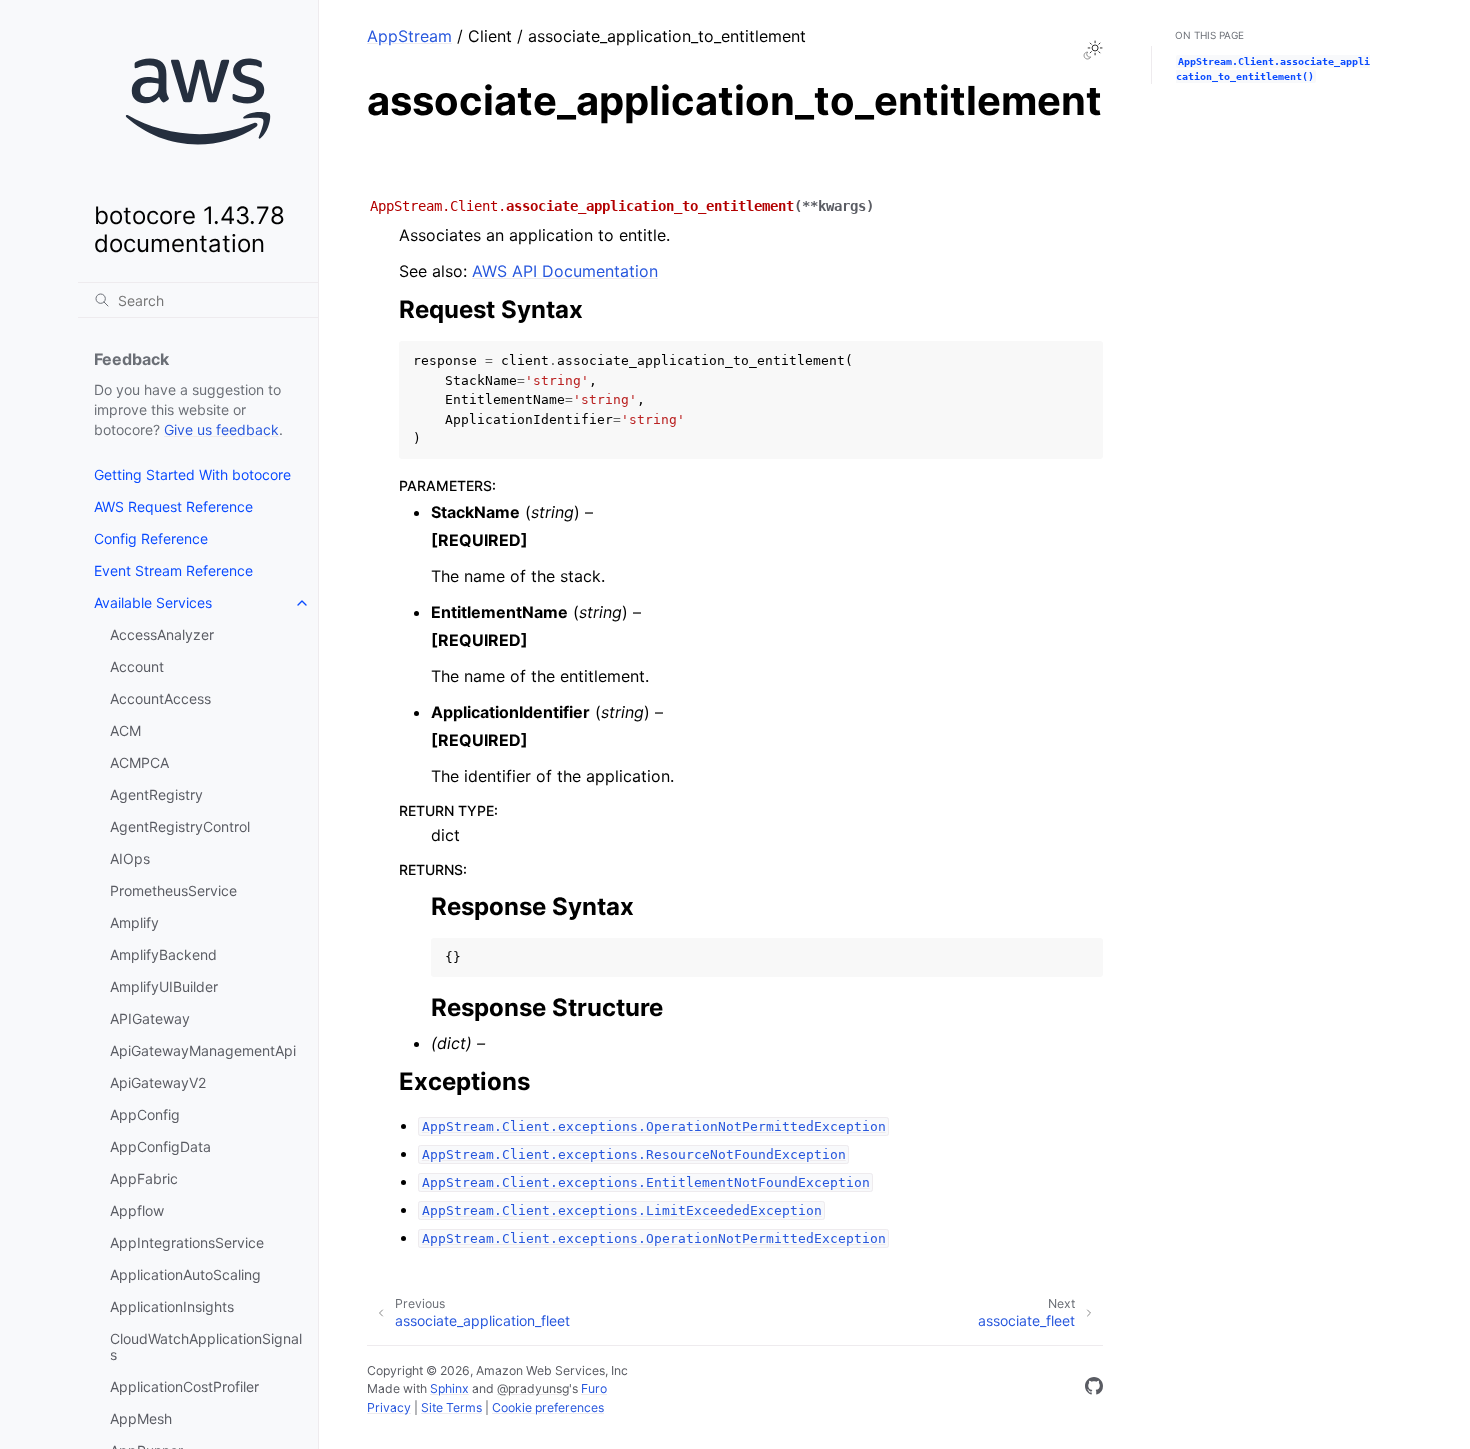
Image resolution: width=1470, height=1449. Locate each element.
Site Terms (451, 1407)
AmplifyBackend (163, 954)
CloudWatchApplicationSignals (206, 1346)
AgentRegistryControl (180, 826)
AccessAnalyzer (162, 634)
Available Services (153, 602)
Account (137, 666)
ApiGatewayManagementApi (203, 1050)
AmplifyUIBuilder (164, 986)
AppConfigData (160, 1146)
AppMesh (141, 1418)
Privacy (389, 1407)
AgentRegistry (156, 794)
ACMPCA (139, 762)
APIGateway (150, 1018)
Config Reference (151, 538)
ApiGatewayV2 (158, 1082)
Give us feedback (221, 429)
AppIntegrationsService (187, 1242)
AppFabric (144, 1178)
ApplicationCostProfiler (184, 1386)
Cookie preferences (548, 1407)
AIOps (130, 858)
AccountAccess (160, 698)
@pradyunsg (533, 1388)
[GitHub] (1094, 1389)
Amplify (134, 922)
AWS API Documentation (565, 271)
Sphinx (449, 1388)
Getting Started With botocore (192, 474)
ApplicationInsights (172, 1306)
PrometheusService (173, 890)
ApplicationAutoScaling (185, 1274)
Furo (594, 1388)
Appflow (137, 1210)
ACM (125, 730)
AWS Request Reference (173, 506)
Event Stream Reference (173, 570)
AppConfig (145, 1114)
